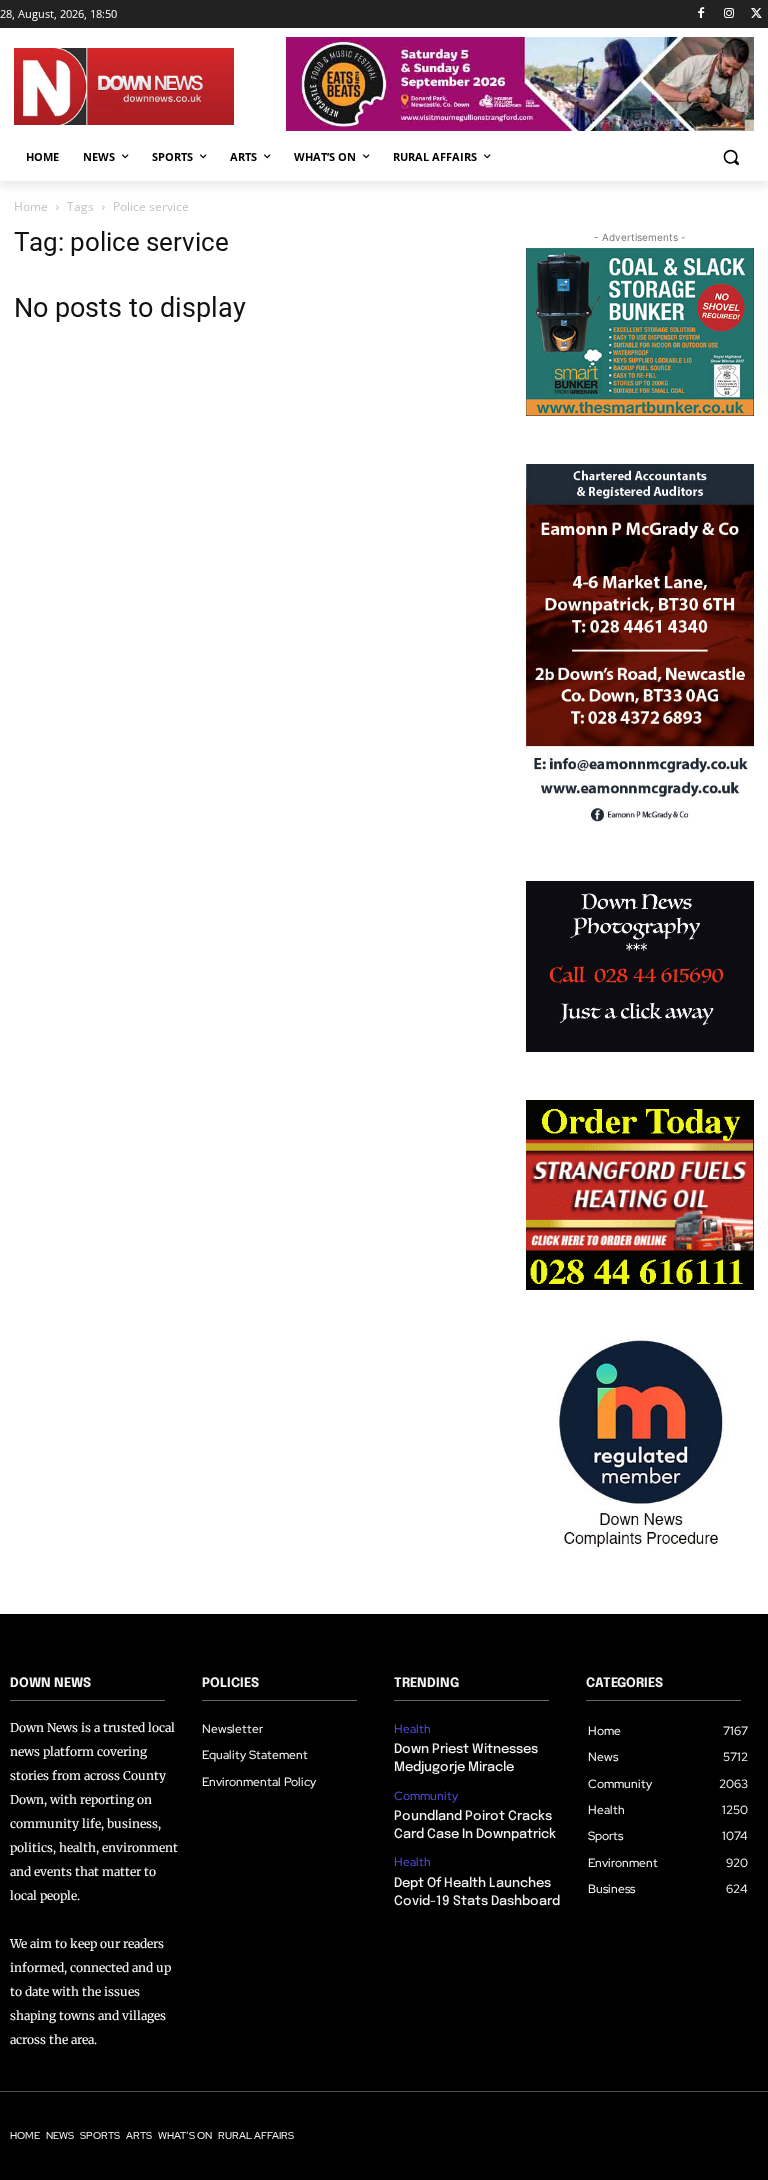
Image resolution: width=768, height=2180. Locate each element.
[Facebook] (701, 14)
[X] (756, 14)
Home (31, 206)
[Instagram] (728, 14)
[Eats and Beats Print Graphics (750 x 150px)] (520, 125)
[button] (730, 157)
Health (412, 1729)
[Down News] (150, 86)
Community (426, 1796)
